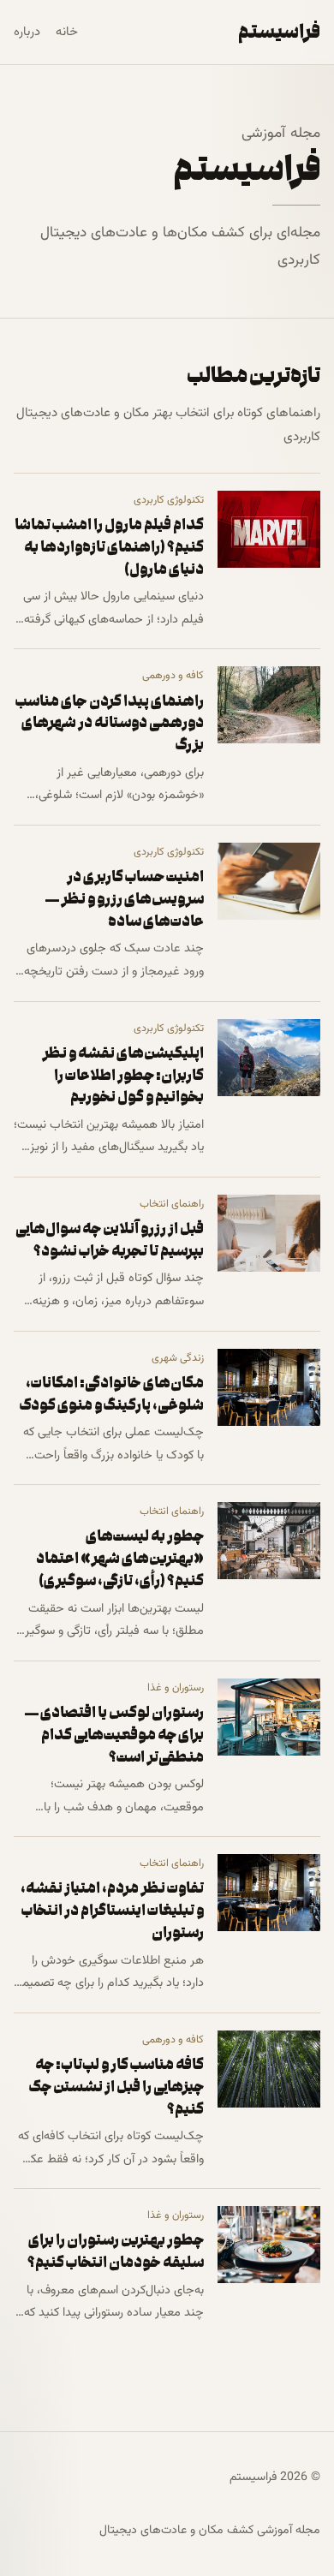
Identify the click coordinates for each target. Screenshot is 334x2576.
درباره (27, 32)
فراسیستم (279, 31)
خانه (67, 32)
